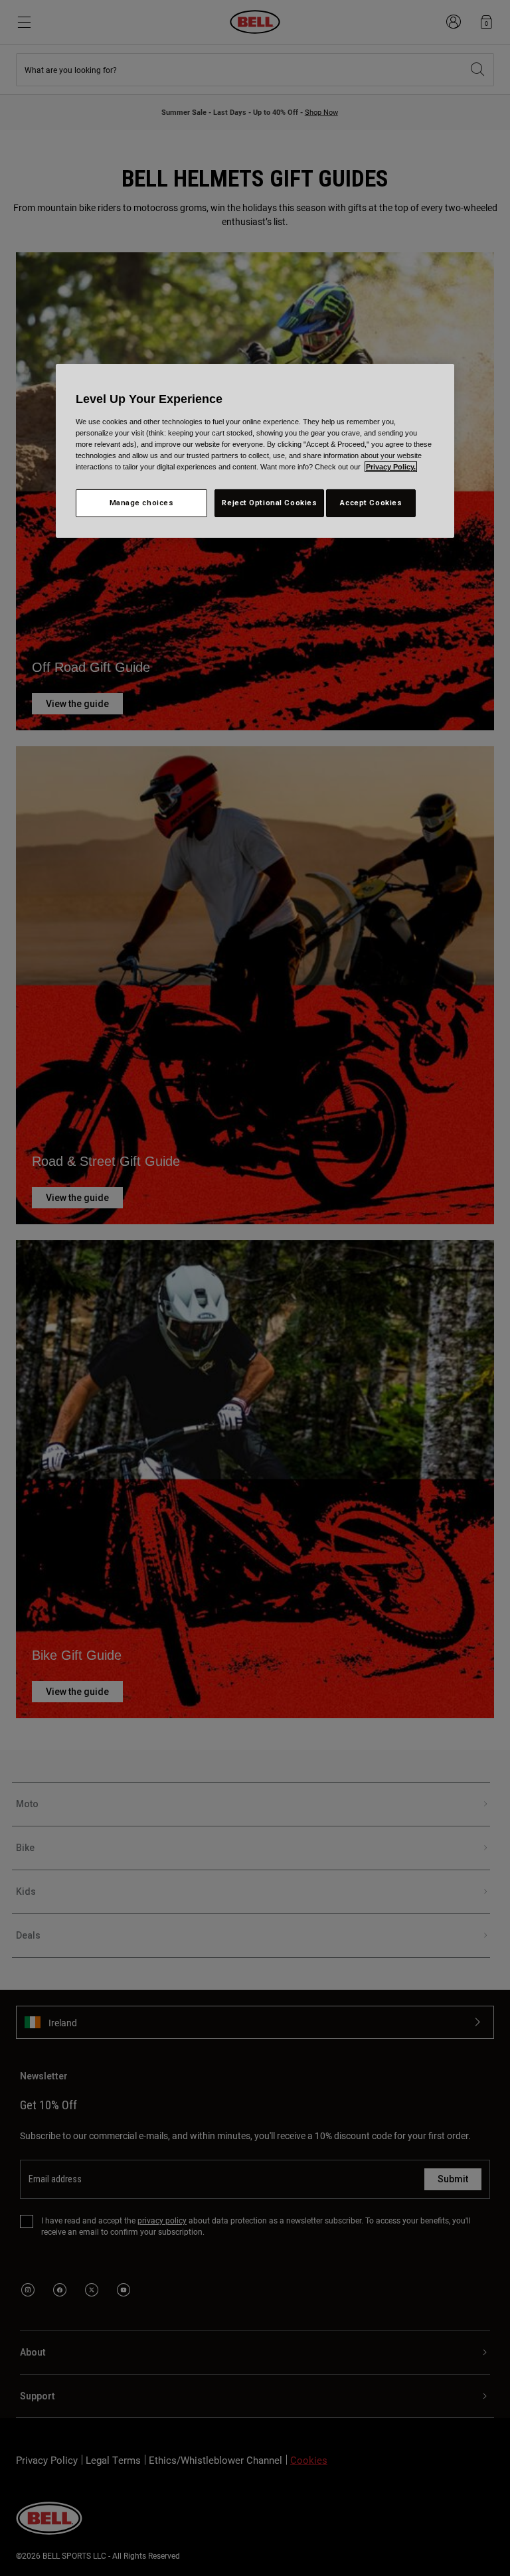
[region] (255, 451)
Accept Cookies (371, 503)
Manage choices (142, 503)
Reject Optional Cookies (269, 503)
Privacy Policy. (391, 467)
